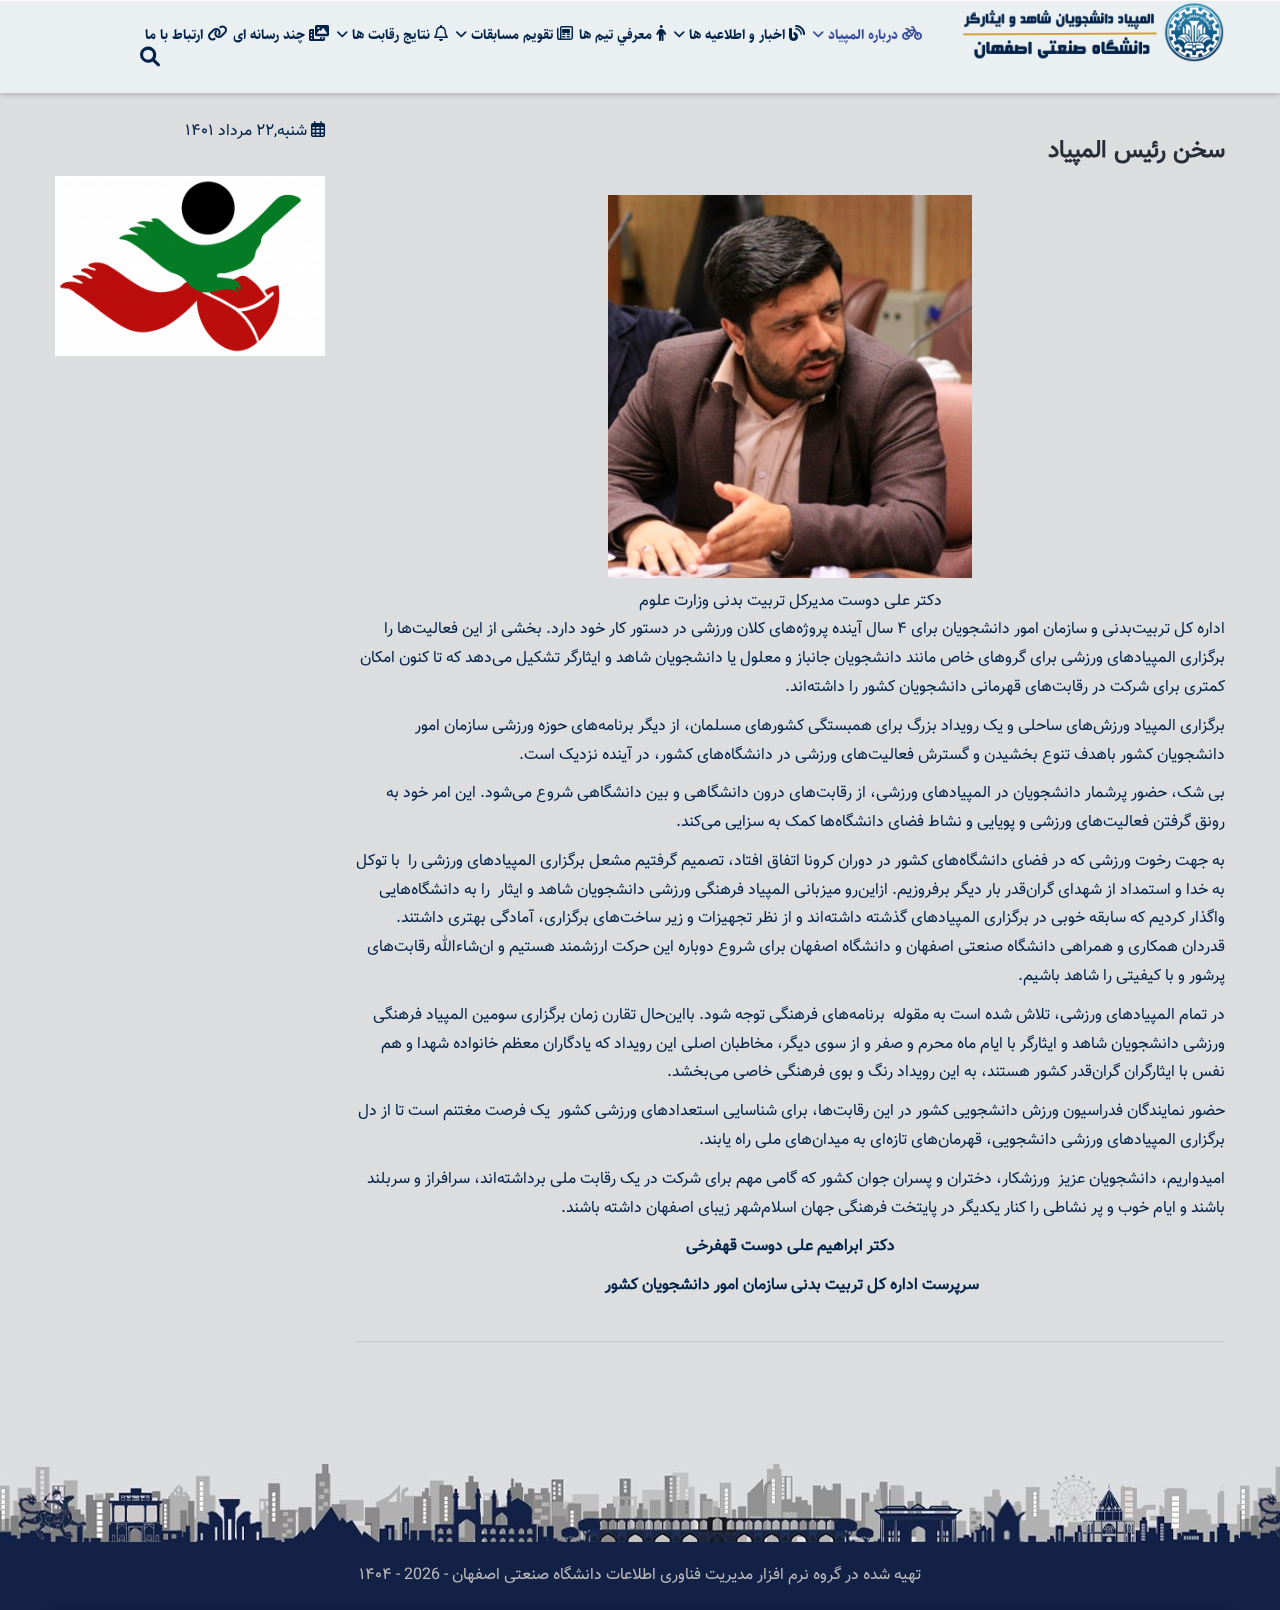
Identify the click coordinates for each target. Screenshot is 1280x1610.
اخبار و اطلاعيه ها (737, 35)
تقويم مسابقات (512, 35)
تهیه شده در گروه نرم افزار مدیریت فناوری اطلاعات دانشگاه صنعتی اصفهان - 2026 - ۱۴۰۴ (640, 1575)
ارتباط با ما (176, 35)
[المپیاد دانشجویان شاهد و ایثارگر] (1090, 14)
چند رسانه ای (271, 35)
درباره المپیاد (863, 35)
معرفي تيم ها (617, 35)
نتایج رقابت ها (391, 35)
